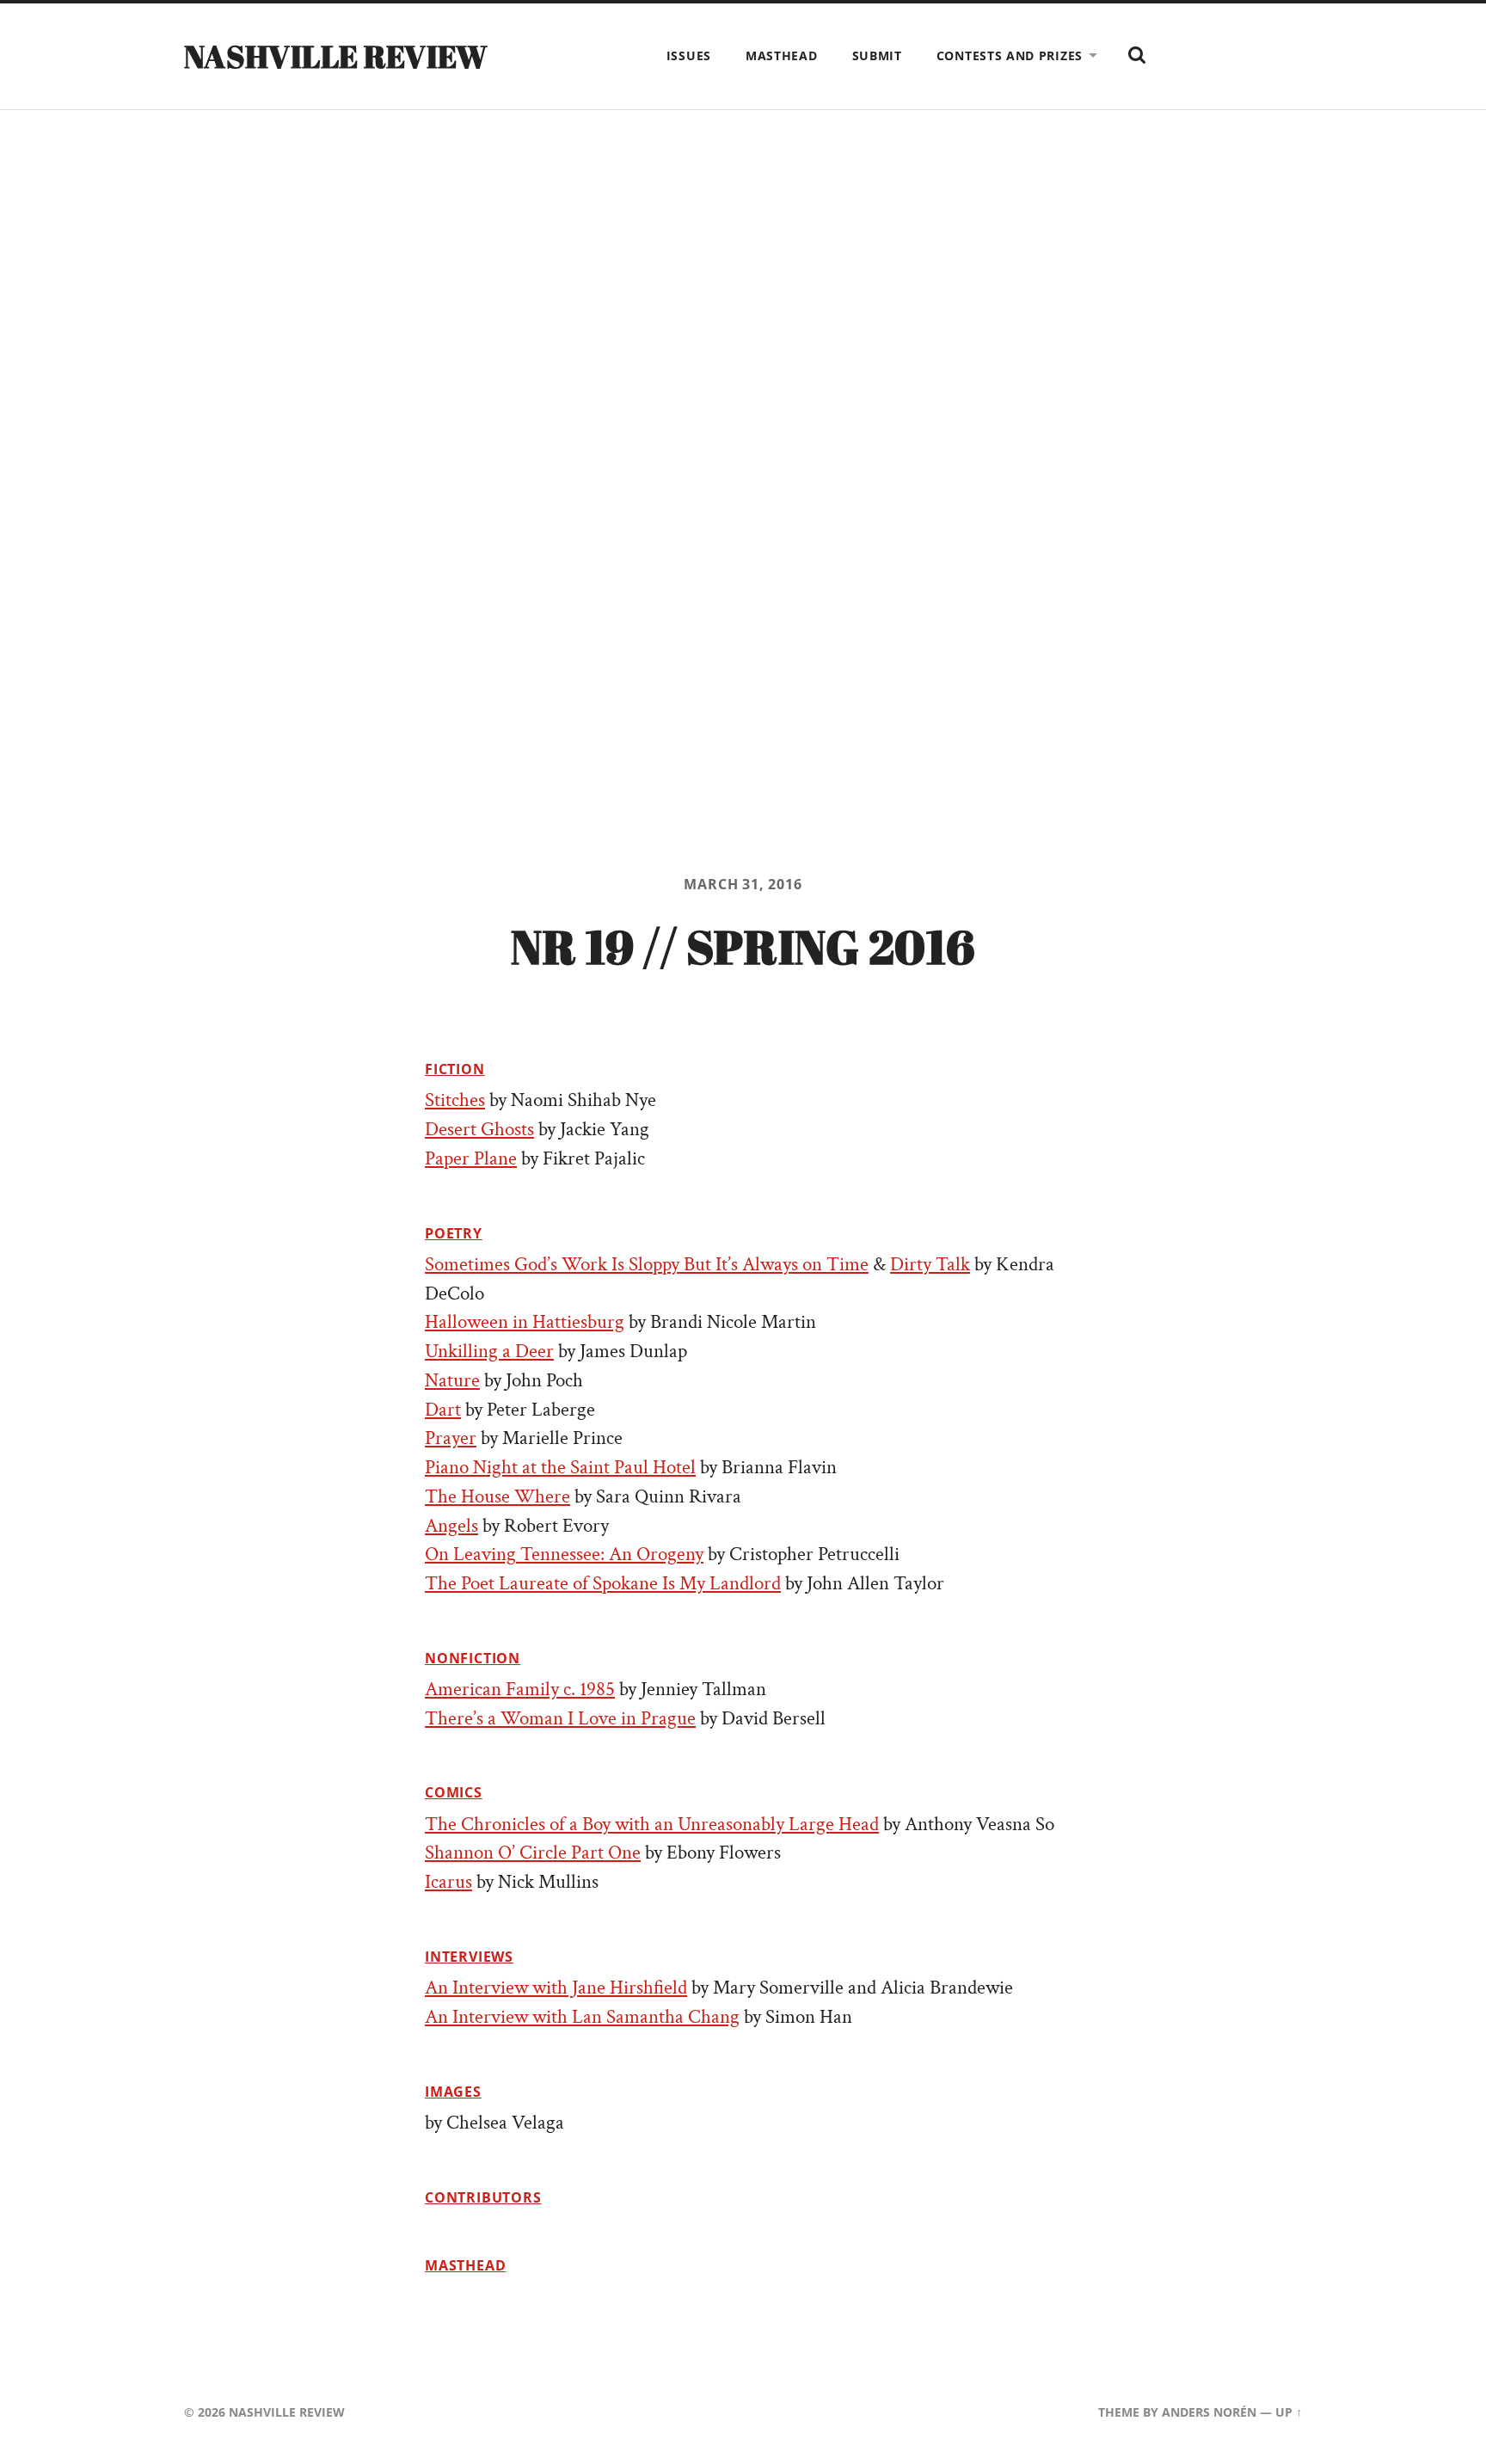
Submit (877, 55)
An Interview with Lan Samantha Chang (582, 2017)
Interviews (469, 1957)
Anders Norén (1209, 2412)
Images (453, 2092)
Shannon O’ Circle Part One (533, 1853)
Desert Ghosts (479, 1130)
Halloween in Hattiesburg (525, 1322)
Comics (454, 1792)
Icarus (448, 1882)
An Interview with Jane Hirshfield (556, 1988)
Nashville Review (336, 56)
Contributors (483, 2197)
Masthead (782, 55)
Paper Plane (471, 1159)
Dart (443, 1410)
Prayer (451, 1438)
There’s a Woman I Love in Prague (560, 1719)
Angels (451, 1526)
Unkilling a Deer (489, 1352)
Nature (452, 1381)
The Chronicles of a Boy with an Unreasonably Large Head (652, 1825)
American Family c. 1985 (520, 1690)
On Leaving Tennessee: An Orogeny (564, 1555)
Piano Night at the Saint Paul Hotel (560, 1468)
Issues (689, 55)
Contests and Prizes (1010, 55)
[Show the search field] (1137, 55)
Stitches (455, 1100)
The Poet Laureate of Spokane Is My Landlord (603, 1584)
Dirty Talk (930, 1265)
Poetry (454, 1233)
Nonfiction (473, 1658)
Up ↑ (1289, 2412)
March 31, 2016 (743, 884)
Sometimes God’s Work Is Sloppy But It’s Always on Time (647, 1265)
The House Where (497, 1497)
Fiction (455, 1069)
